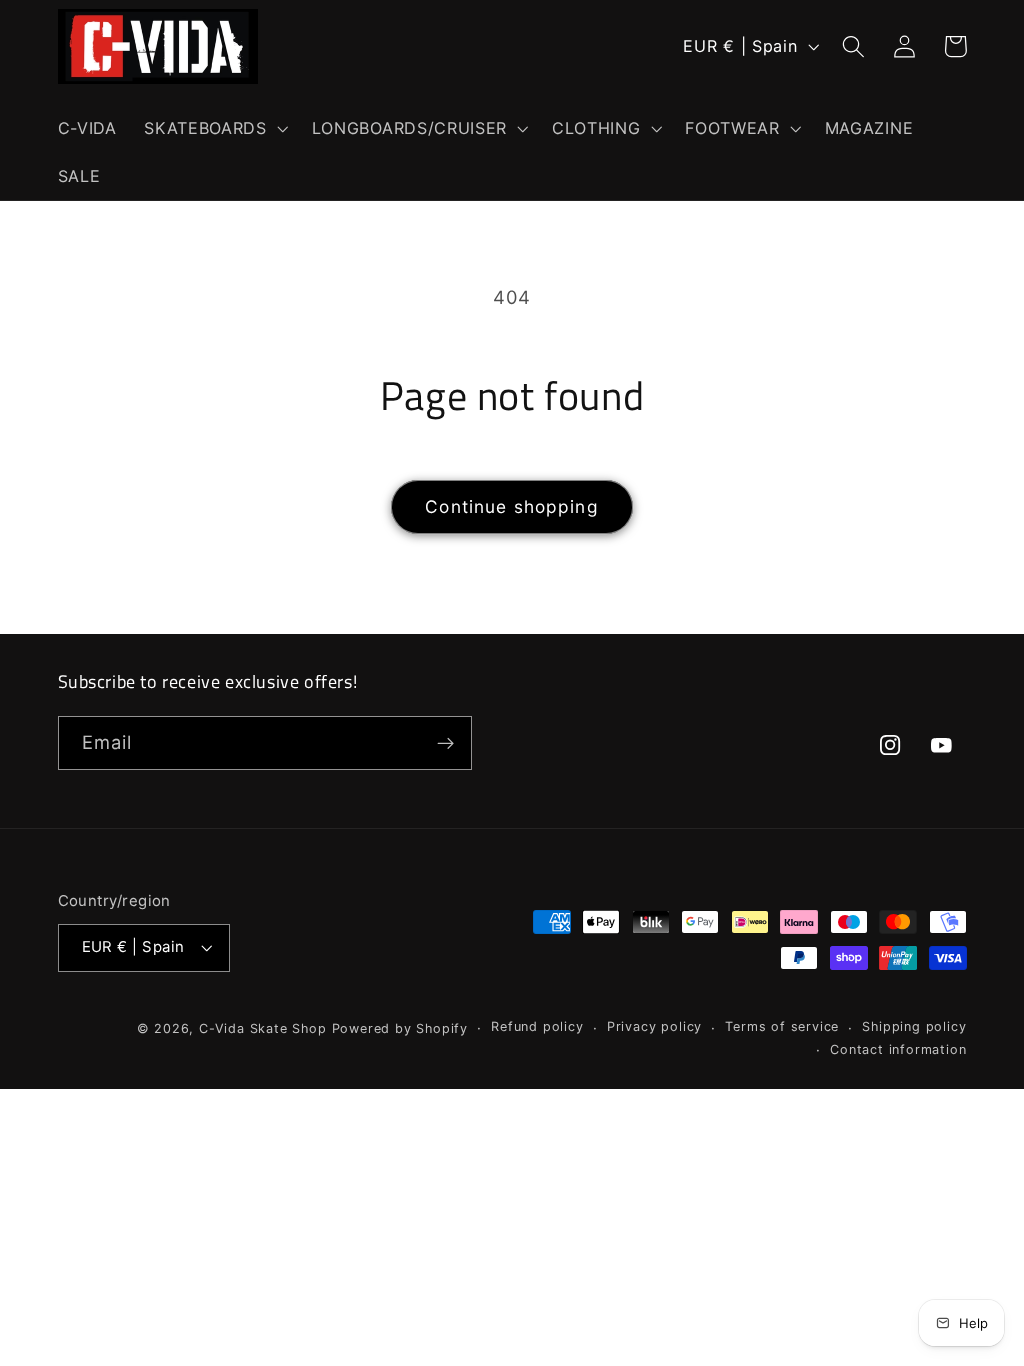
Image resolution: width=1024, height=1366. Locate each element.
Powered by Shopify (400, 1028)
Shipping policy (914, 1026)
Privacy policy (654, 1026)
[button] (213, 128)
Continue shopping (512, 506)
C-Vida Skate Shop (263, 1028)
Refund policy (537, 1026)
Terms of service (782, 1026)
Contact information (898, 1049)
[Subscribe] (445, 743)
